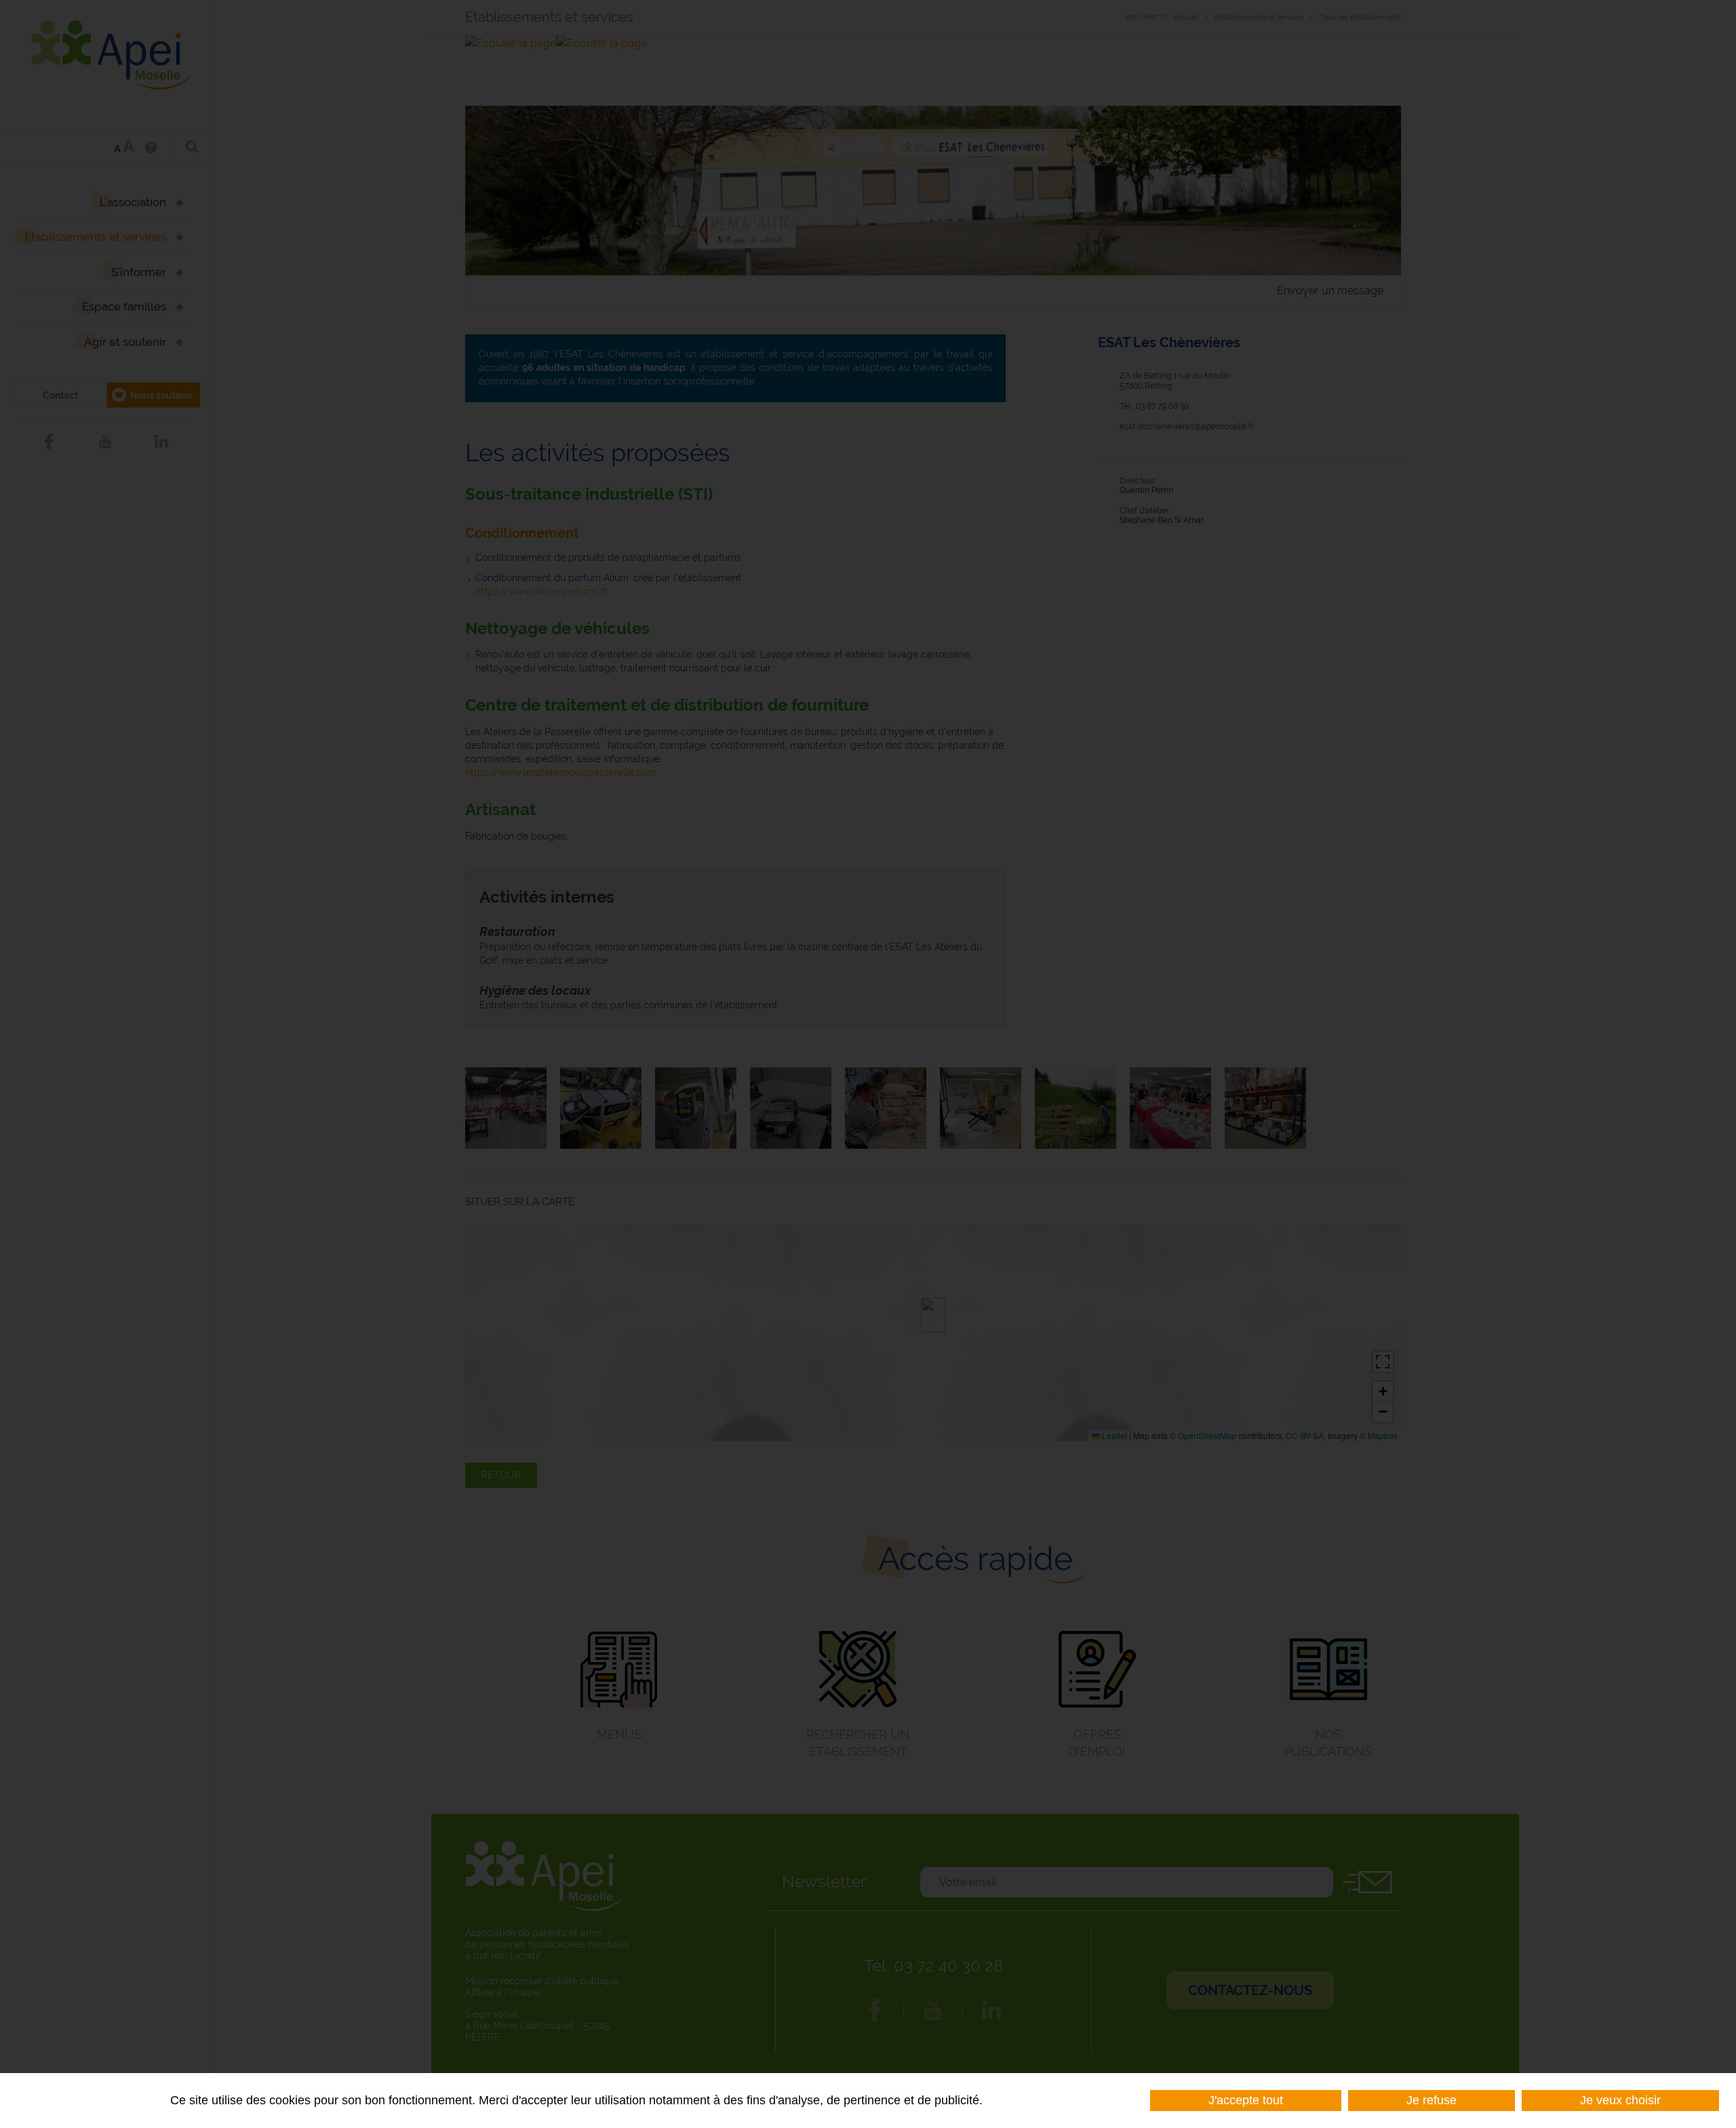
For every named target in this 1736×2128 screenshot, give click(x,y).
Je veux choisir (1620, 2100)
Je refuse (1432, 2100)
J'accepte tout (1246, 2100)
